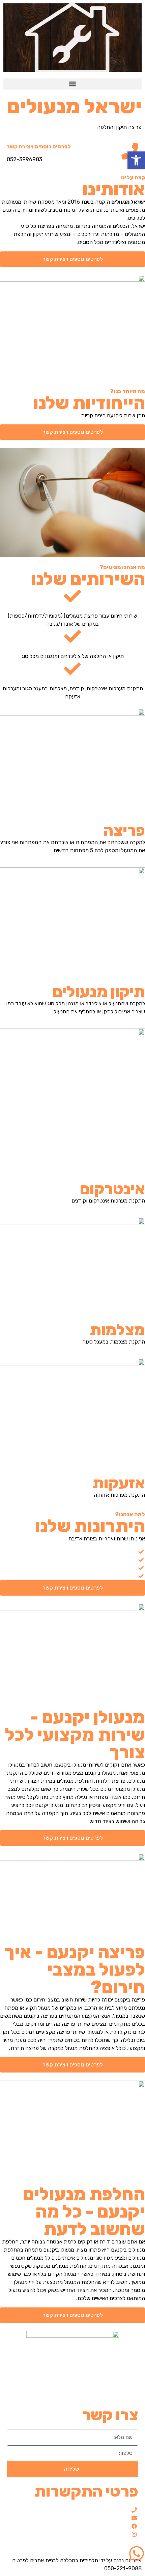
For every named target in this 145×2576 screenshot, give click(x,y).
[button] (72, 84)
